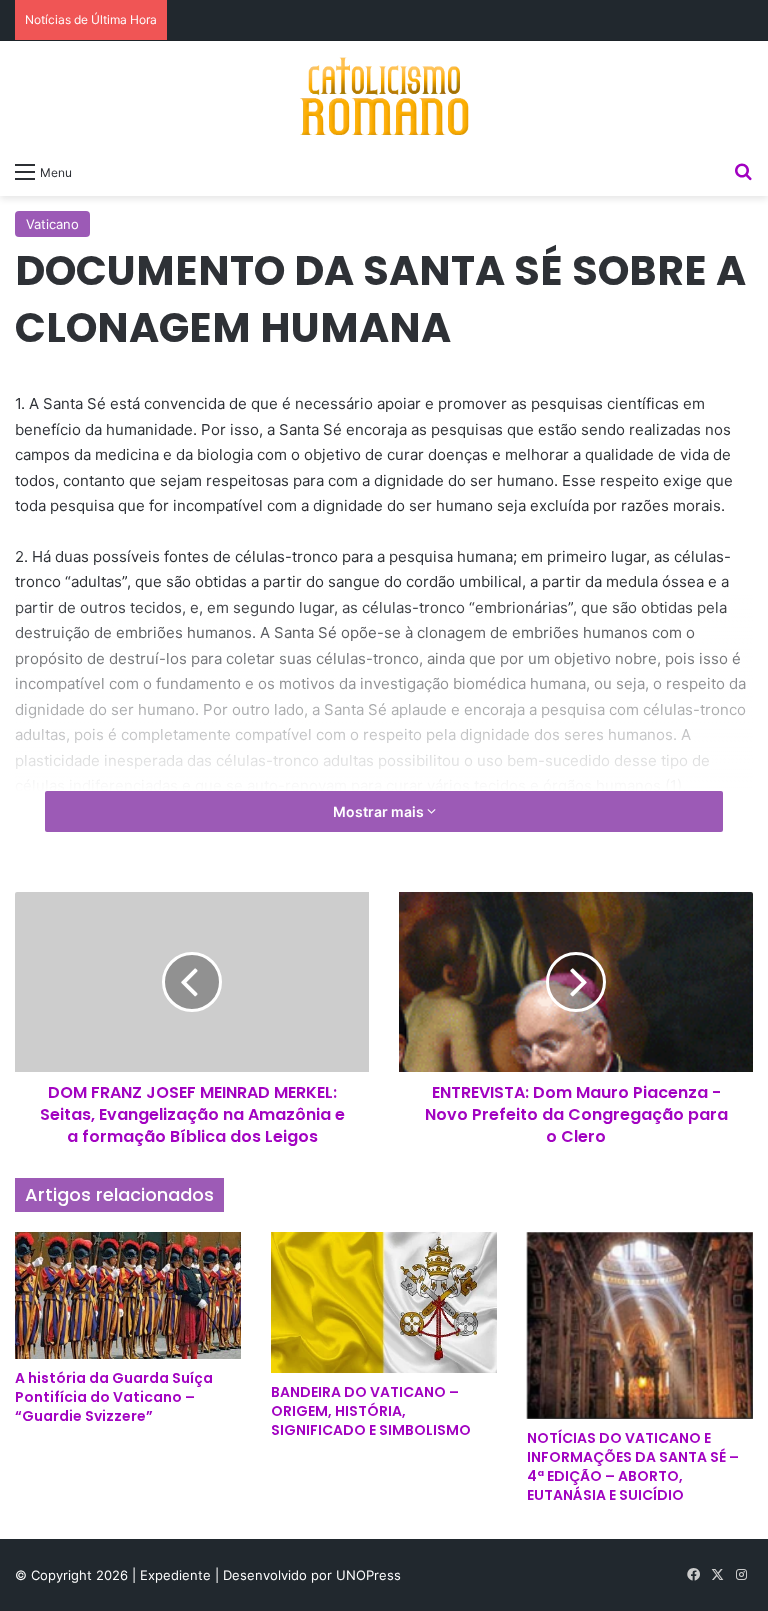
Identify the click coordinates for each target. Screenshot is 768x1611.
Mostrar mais (380, 811)
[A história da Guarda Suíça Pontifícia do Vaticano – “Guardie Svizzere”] (128, 1295)
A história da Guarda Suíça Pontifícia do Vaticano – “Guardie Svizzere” (114, 1397)
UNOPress (368, 1575)
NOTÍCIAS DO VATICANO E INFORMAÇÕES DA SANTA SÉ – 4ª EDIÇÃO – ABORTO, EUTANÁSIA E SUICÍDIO (633, 1466)
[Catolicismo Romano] (384, 96)
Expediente (177, 1575)
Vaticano (52, 224)
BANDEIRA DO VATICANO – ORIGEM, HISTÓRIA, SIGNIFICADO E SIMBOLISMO (371, 1411)
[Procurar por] (743, 171)
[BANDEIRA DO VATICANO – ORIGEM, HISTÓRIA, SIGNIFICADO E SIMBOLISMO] (384, 1302)
